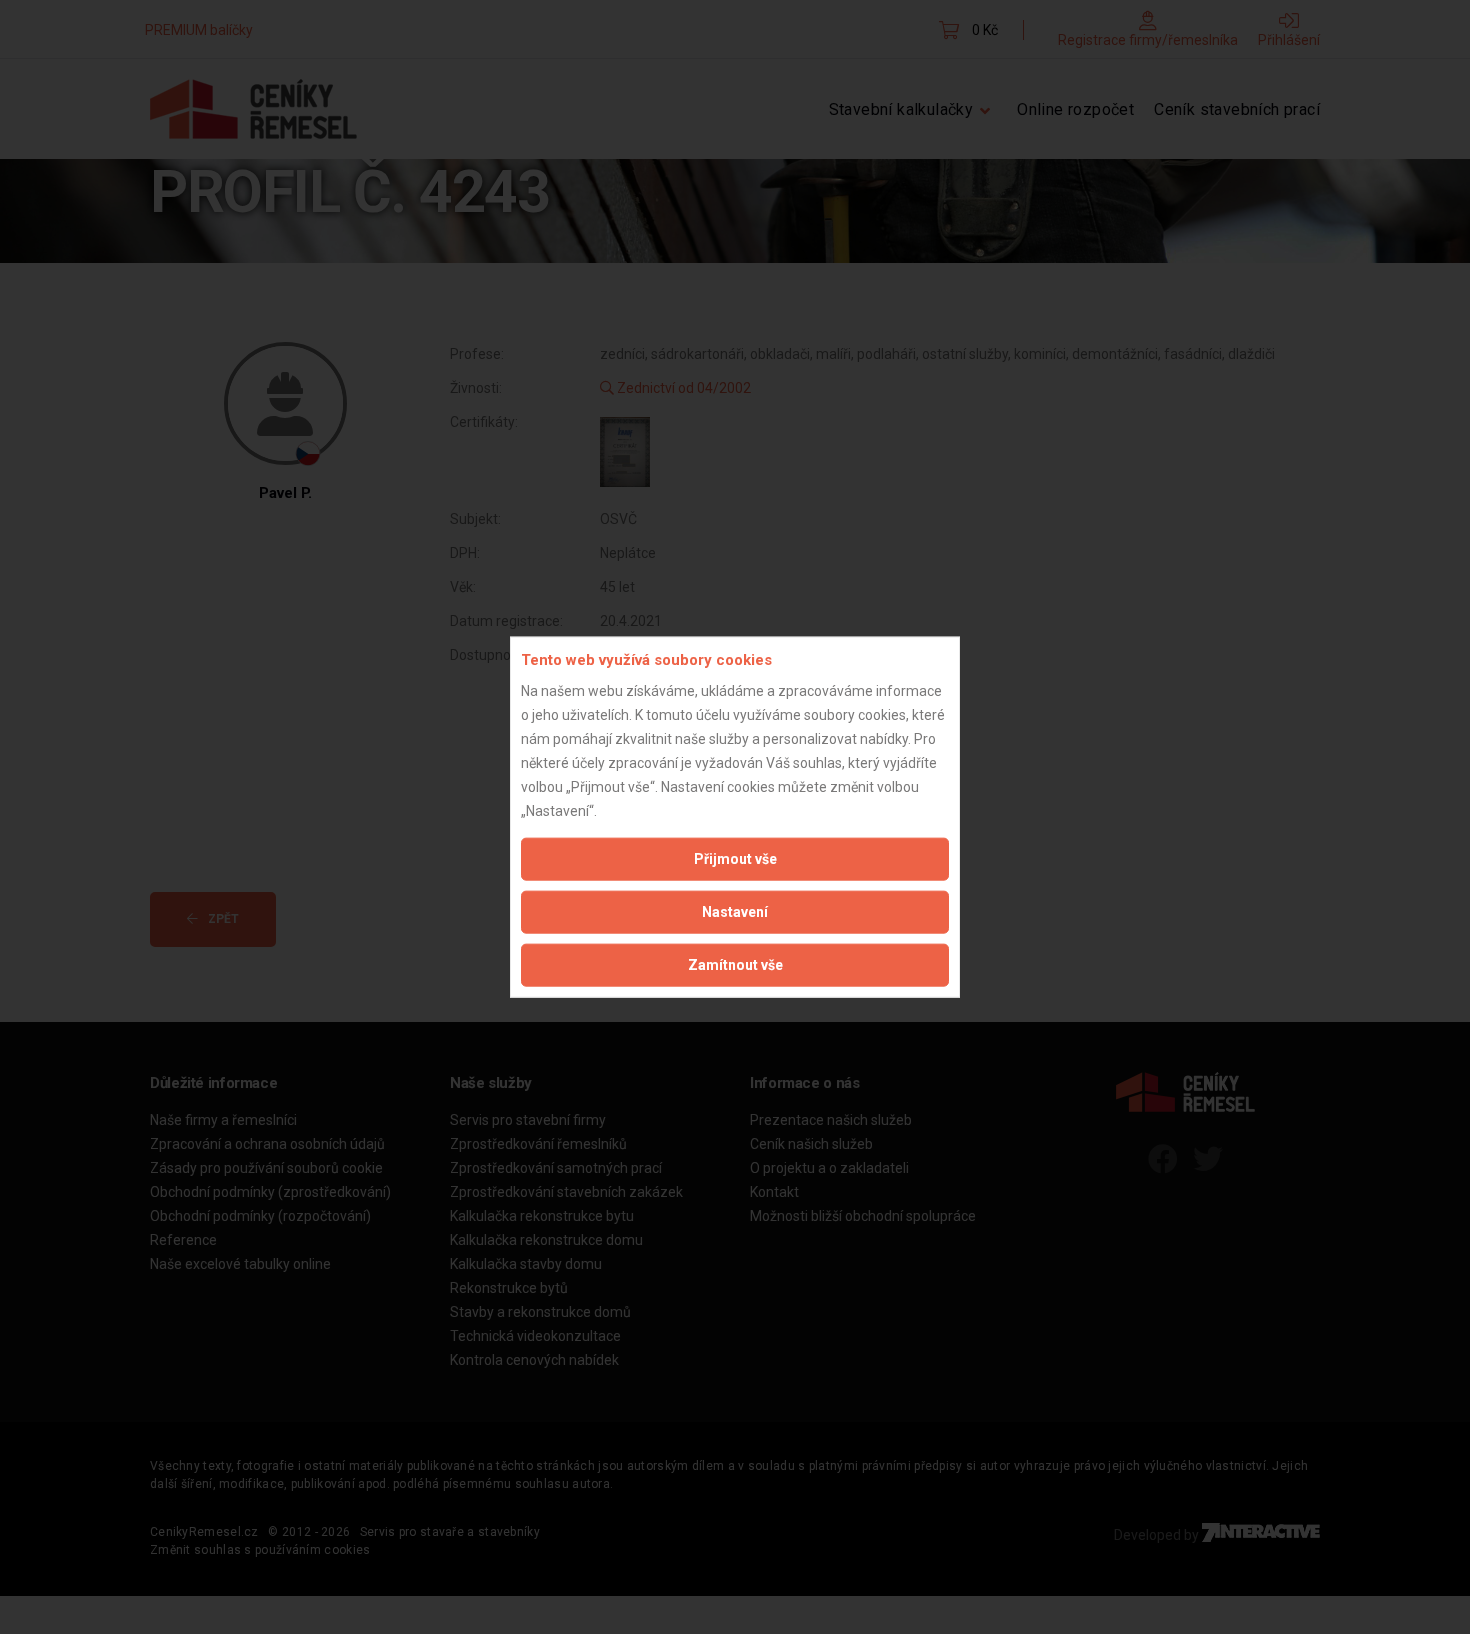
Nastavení (735, 911)
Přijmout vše (735, 858)
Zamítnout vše (735, 964)
